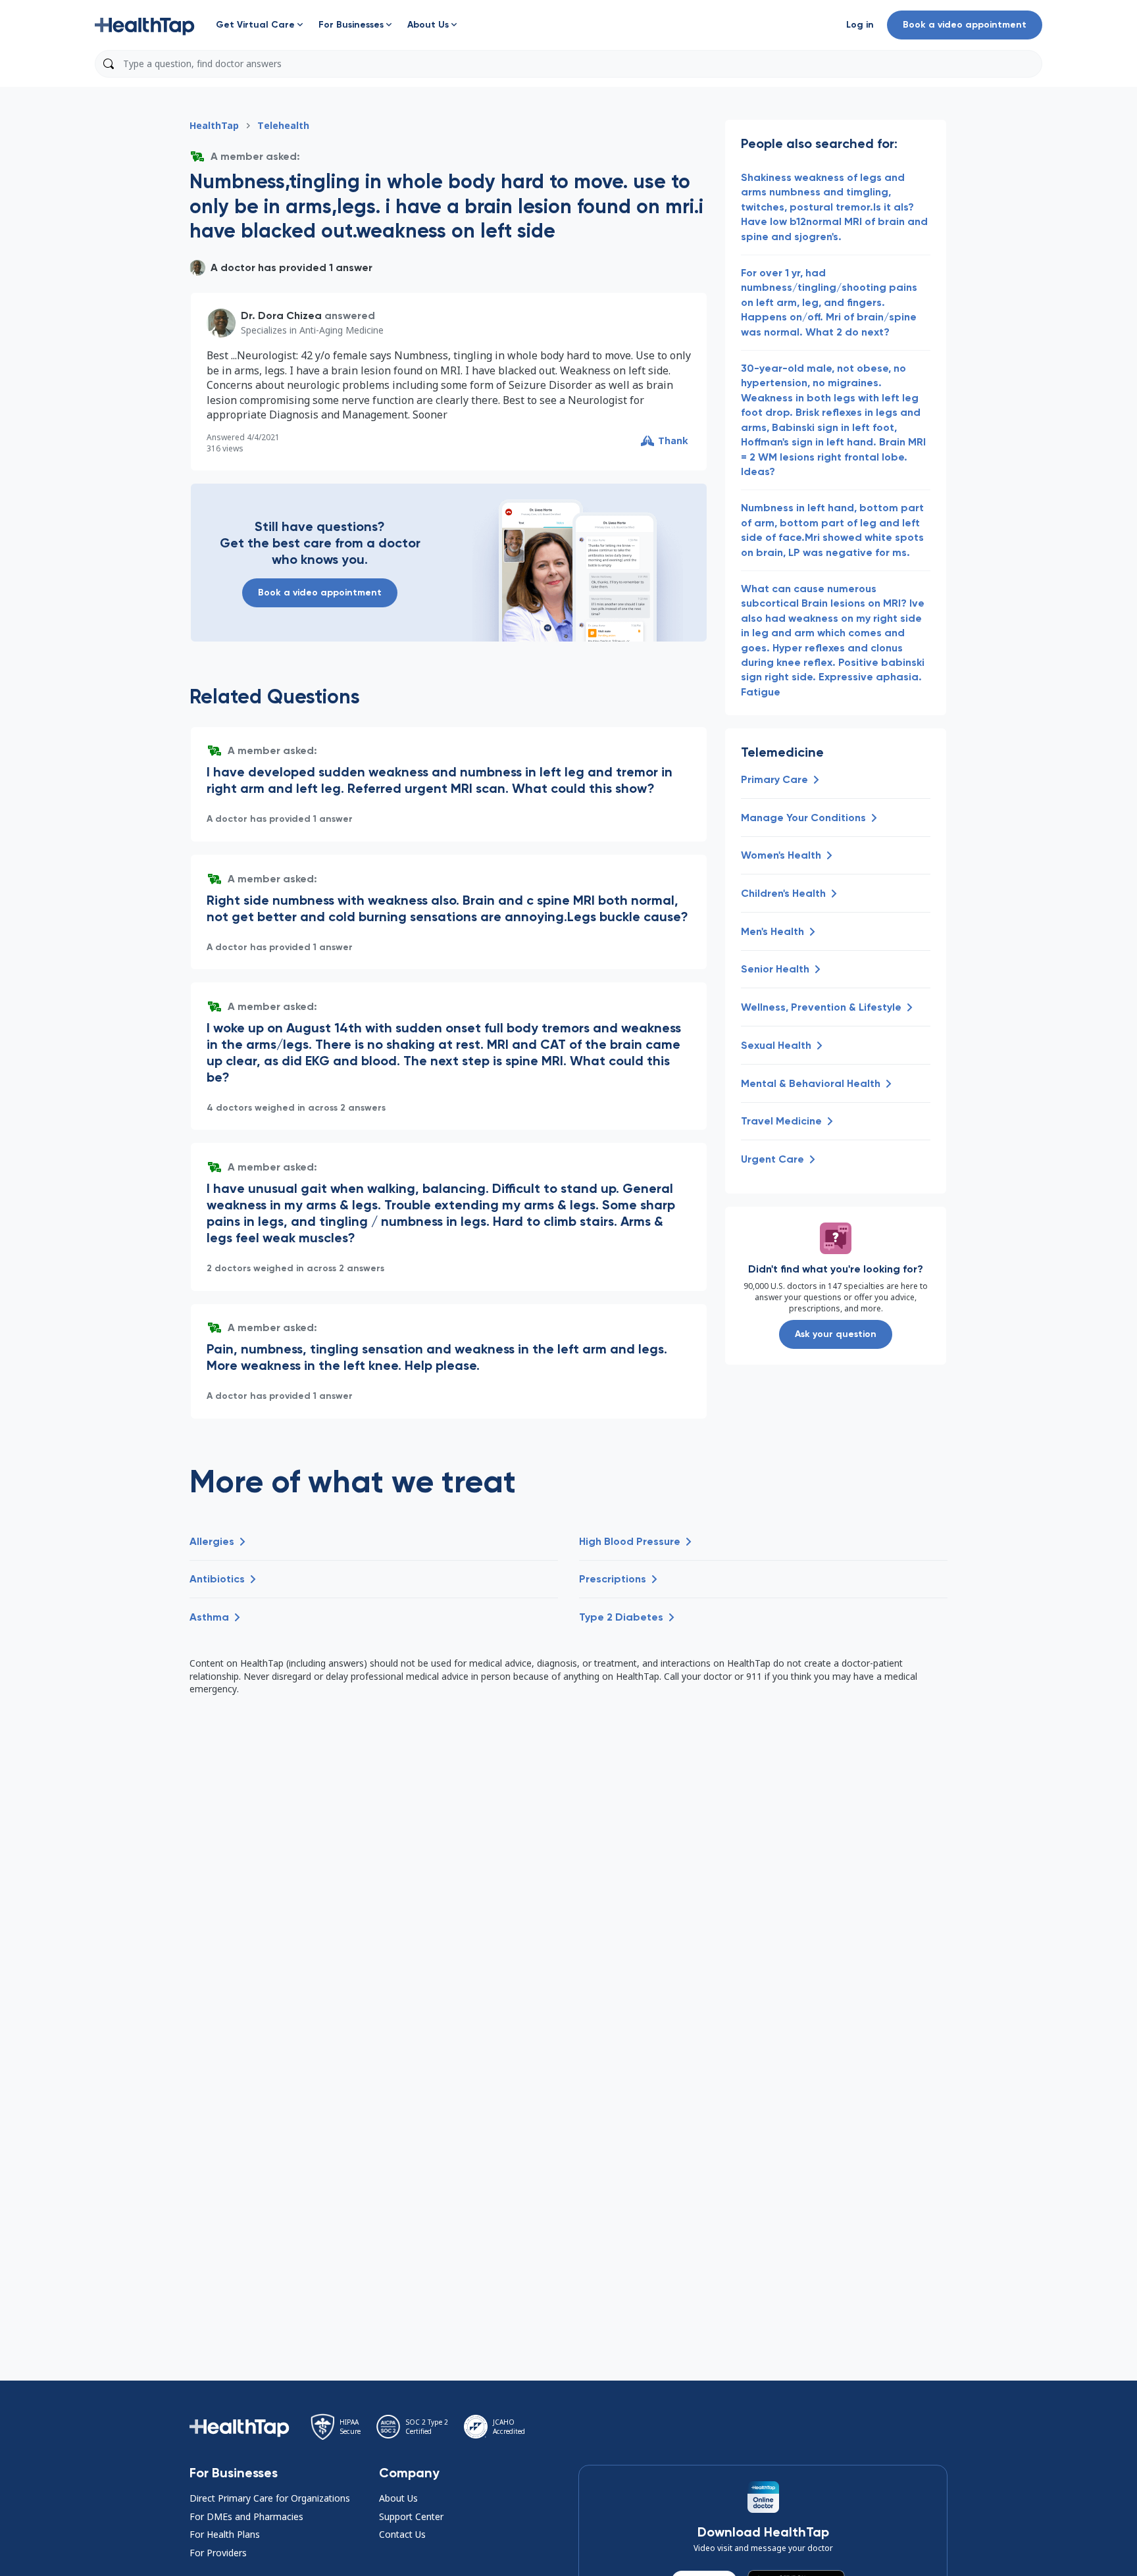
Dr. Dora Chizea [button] (281, 316)
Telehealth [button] (283, 125)
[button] (145, 25)
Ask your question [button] (836, 1334)
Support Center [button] (411, 2516)
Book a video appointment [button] (965, 25)
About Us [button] (398, 2498)
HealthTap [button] (214, 125)
